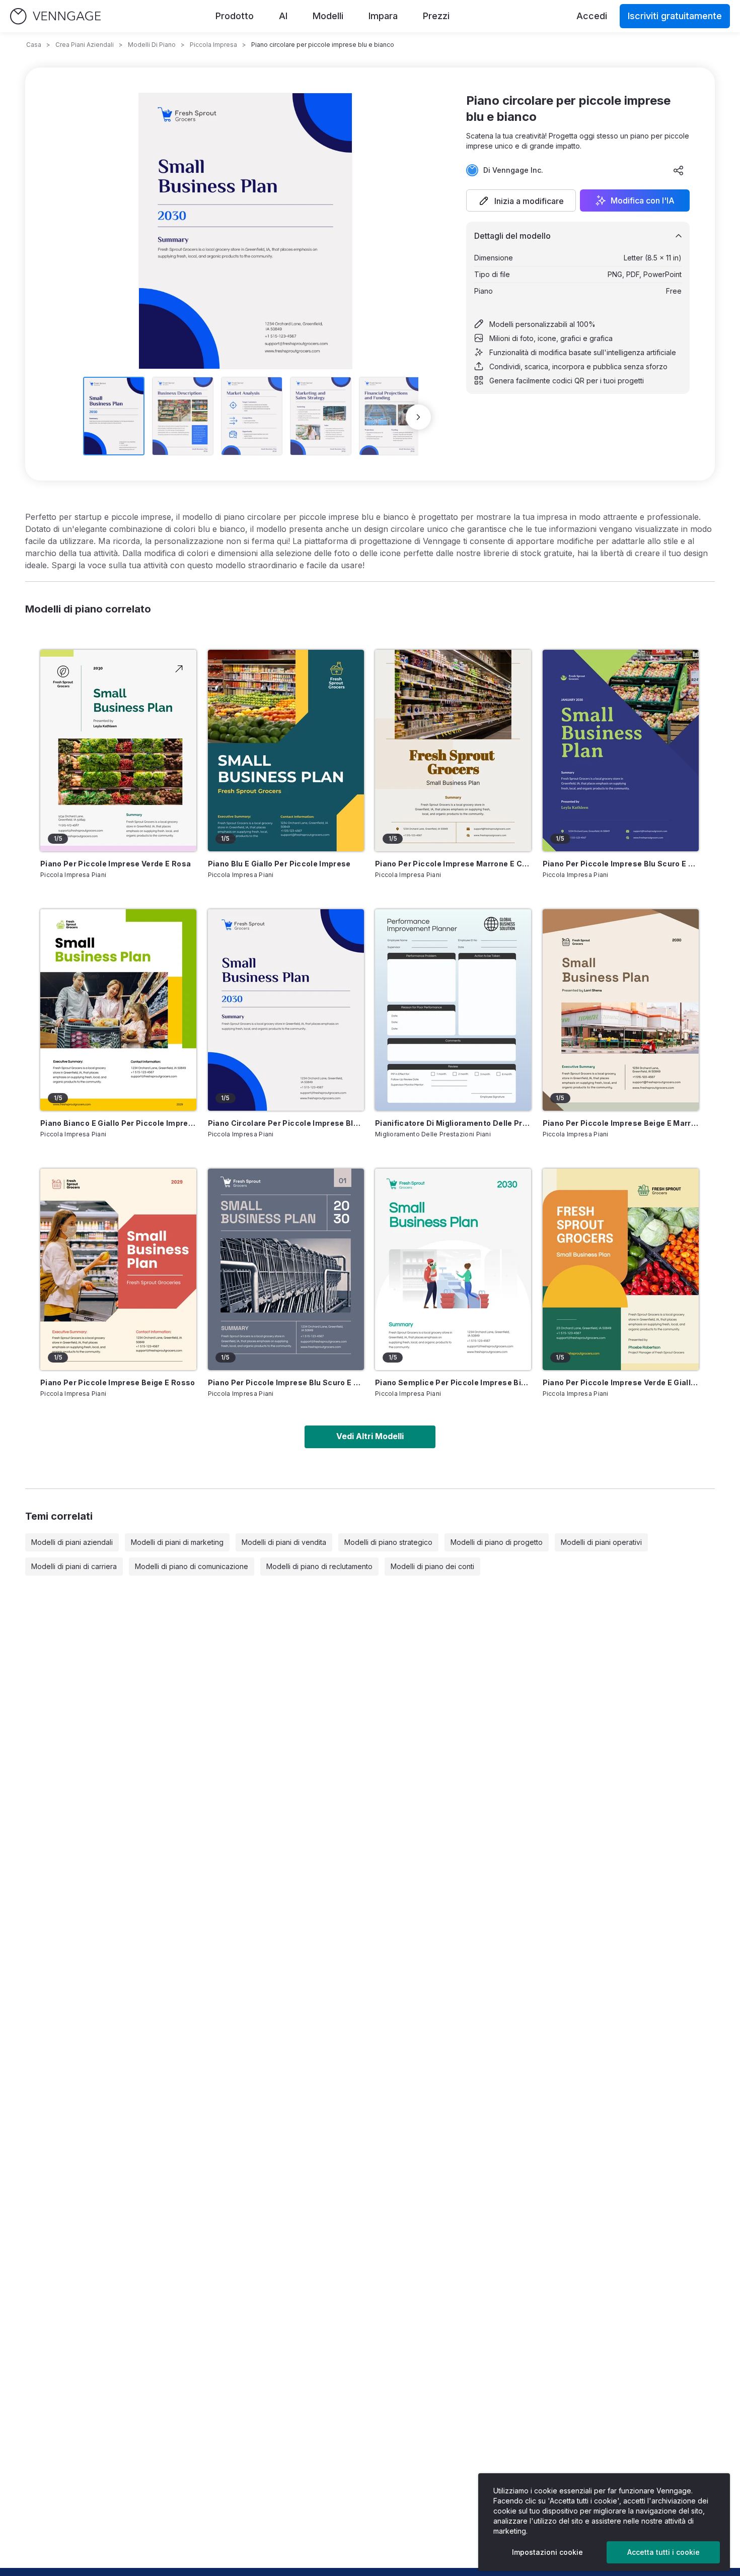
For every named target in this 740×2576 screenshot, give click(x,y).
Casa (34, 45)
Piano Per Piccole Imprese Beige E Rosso (118, 1382)
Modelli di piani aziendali (72, 1542)
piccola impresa (213, 45)
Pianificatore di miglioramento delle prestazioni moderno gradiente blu (453, 1123)
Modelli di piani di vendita (284, 1542)
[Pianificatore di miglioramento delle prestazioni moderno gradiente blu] (453, 1010)
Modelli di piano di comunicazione (192, 1566)
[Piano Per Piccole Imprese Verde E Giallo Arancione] (621, 1269)
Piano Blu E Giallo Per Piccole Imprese (279, 864)
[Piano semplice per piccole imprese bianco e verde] (453, 1269)
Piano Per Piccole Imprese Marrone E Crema (453, 864)
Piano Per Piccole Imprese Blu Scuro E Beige (286, 1382)
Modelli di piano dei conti (432, 1566)
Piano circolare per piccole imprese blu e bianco (286, 1123)
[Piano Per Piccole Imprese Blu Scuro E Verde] (621, 751)
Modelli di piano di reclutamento (319, 1566)
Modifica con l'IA (643, 200)
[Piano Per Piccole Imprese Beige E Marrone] (621, 1010)
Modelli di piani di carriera (74, 1566)
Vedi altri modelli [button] (370, 1436)
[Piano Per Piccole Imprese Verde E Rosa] (118, 751)
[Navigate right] (418, 417)
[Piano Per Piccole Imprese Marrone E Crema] (453, 751)
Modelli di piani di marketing (177, 1542)
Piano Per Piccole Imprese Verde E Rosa (116, 864)
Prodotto (235, 16)
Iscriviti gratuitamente (675, 16)
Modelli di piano (152, 45)
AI (283, 16)
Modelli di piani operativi (601, 1542)
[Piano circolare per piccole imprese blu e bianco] (286, 1010)
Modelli (328, 16)
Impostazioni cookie (547, 2552)
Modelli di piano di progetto (497, 1542)
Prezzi (436, 16)
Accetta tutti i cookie (663, 2552)
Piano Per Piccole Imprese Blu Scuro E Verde (621, 864)
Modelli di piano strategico (388, 1542)
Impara (383, 16)
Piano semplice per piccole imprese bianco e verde (453, 1382)
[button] (521, 200)
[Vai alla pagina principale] (55, 16)
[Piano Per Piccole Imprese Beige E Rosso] (118, 1269)
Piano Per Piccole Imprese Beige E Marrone (621, 1123)
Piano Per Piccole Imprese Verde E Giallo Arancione (621, 1382)
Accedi (592, 16)
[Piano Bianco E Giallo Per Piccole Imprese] (118, 1010)
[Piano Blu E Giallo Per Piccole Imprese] (286, 751)
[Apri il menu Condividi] (679, 170)
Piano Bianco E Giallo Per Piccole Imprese (118, 1123)
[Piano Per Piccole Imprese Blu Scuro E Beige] (286, 1269)
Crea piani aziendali (85, 45)
